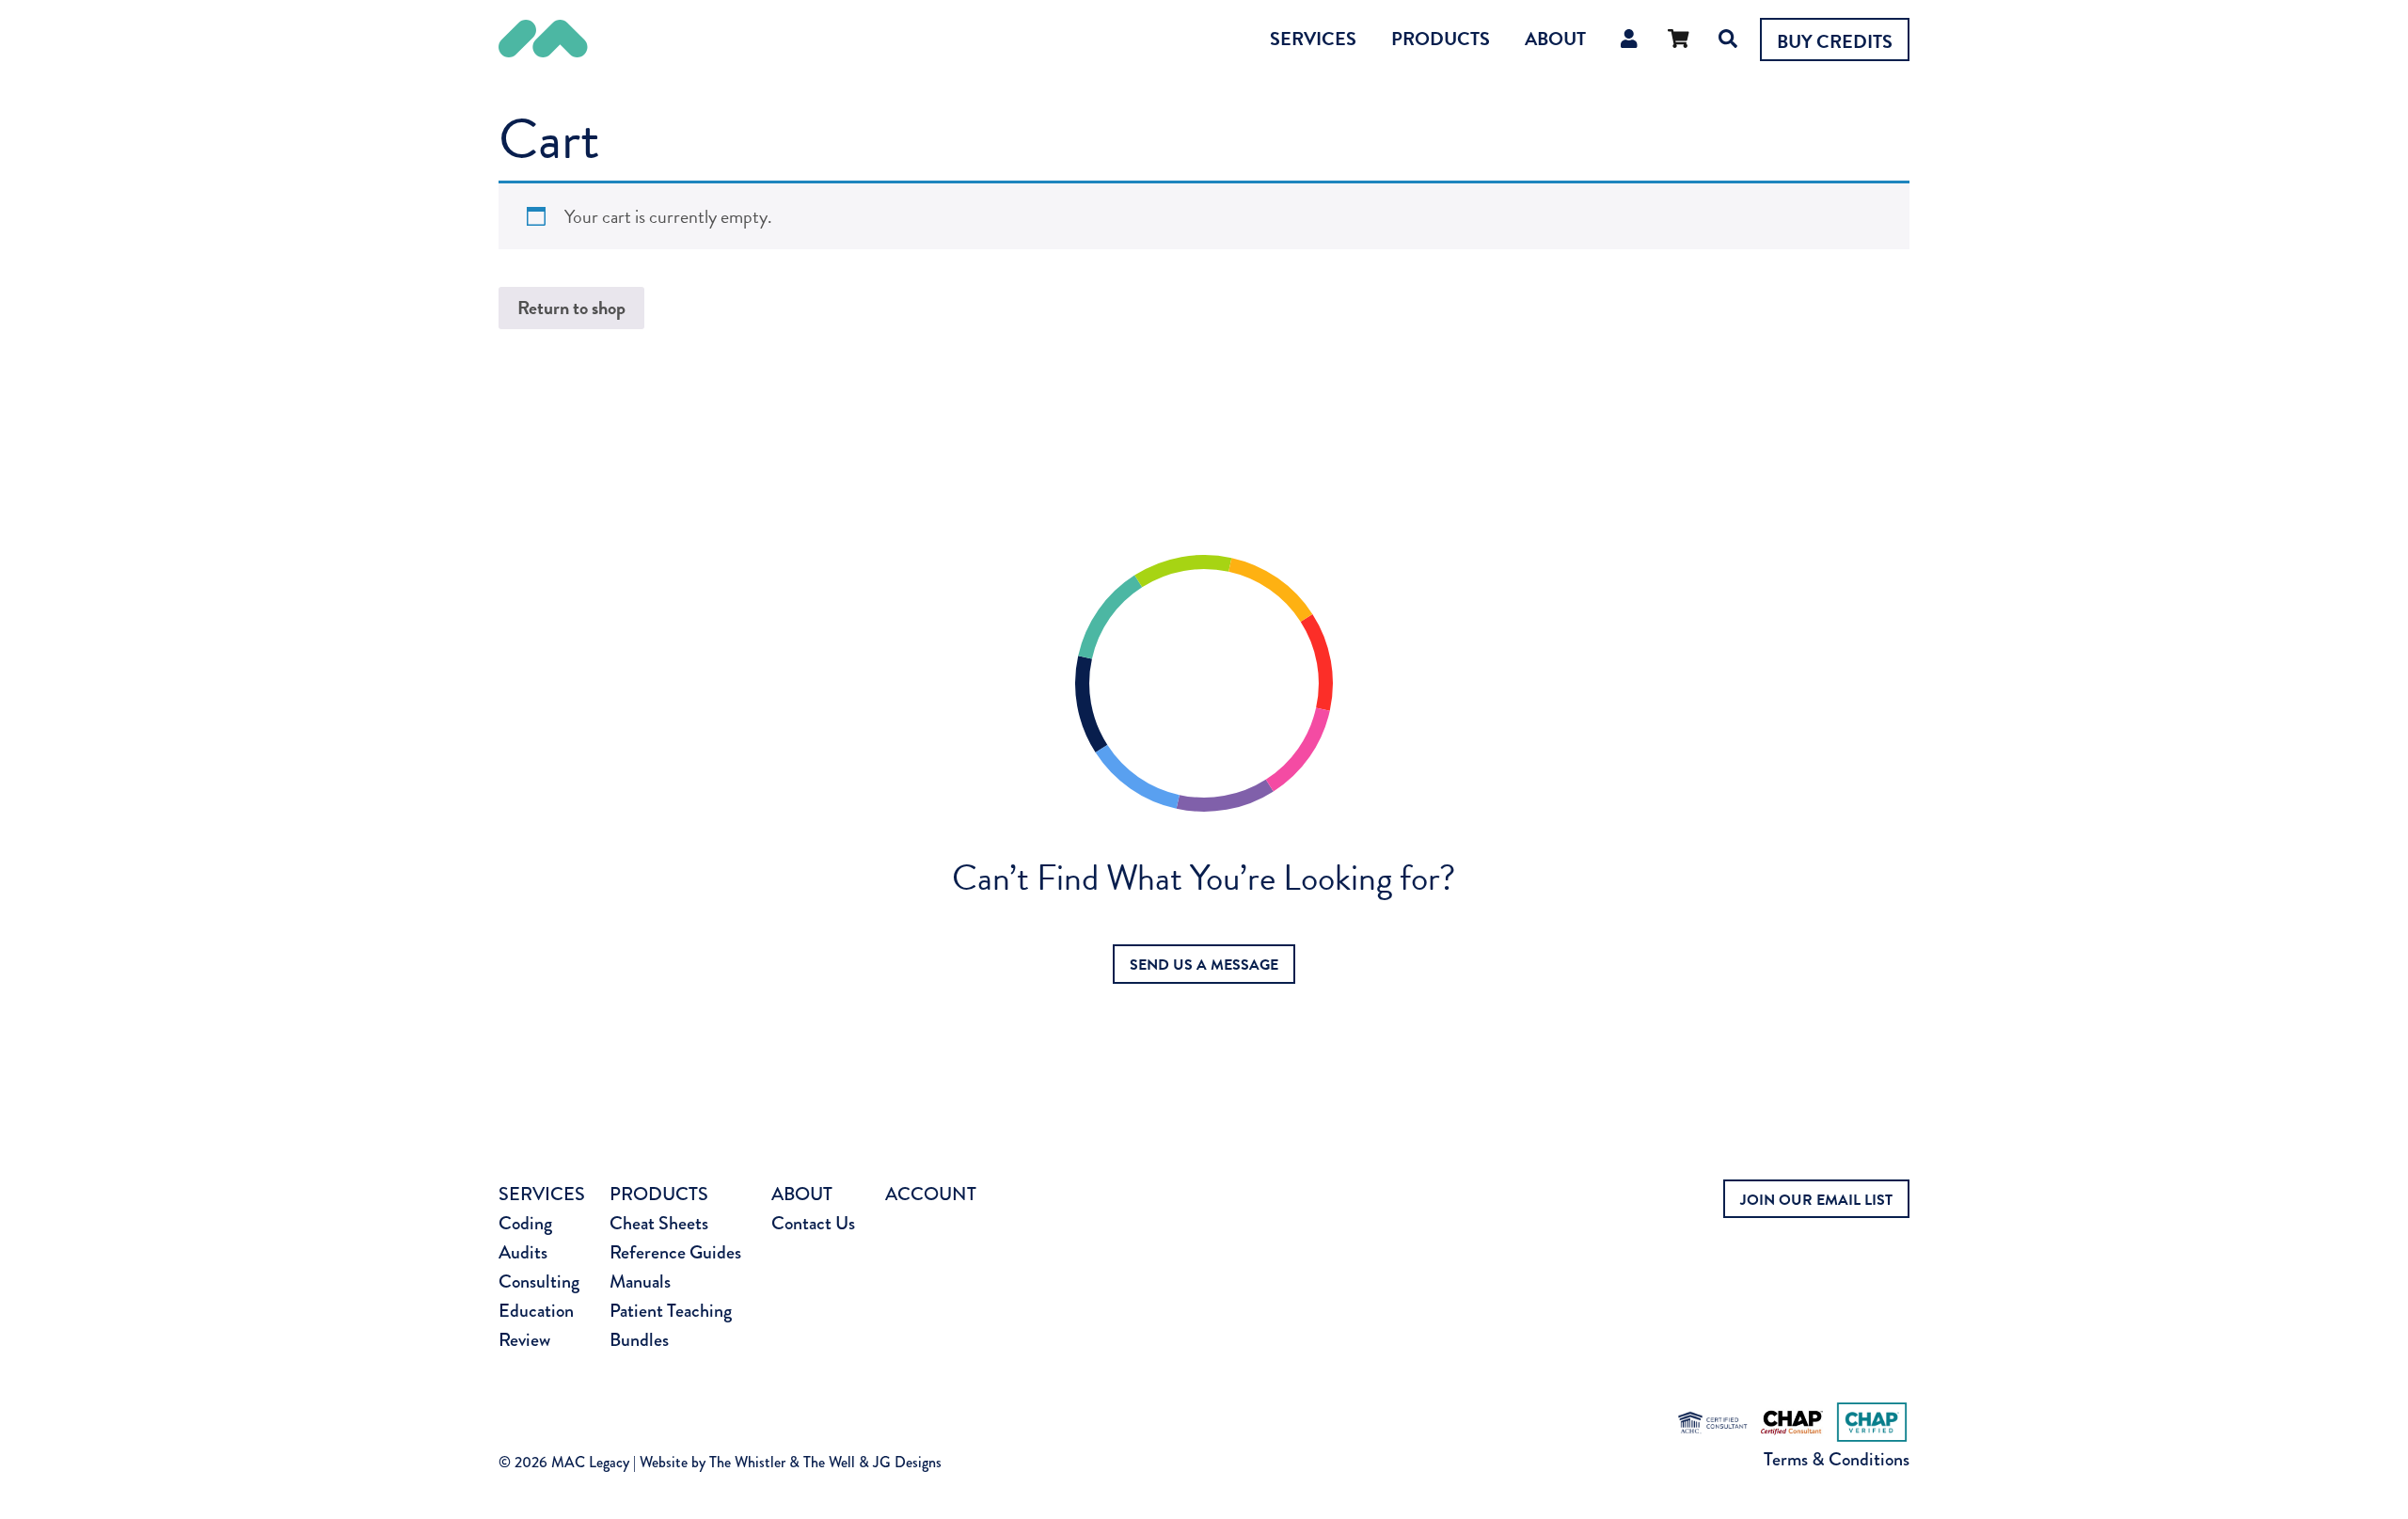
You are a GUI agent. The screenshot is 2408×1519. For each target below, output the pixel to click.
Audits (523, 1252)
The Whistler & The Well (782, 1462)
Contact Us (813, 1223)
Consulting (539, 1282)
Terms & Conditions (1837, 1459)
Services (1313, 39)
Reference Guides (675, 1252)
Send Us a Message (1204, 965)
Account (931, 1194)
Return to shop (571, 308)
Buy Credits (1835, 41)
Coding (525, 1223)
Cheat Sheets (659, 1223)
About (1555, 39)
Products (1441, 39)
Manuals (640, 1282)
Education (536, 1311)
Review (524, 1340)
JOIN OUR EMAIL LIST (1816, 1200)
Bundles (639, 1340)
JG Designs (907, 1462)
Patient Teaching (671, 1311)
